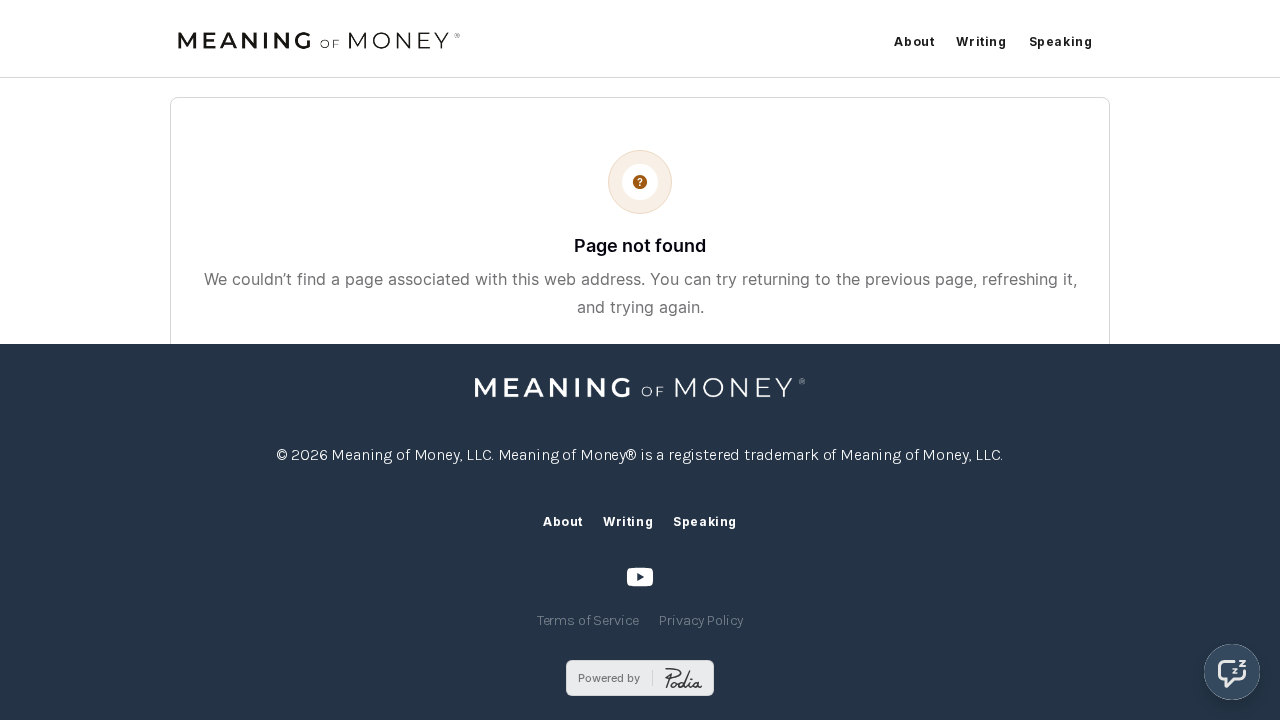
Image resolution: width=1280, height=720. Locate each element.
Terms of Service (588, 620)
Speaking (1061, 41)
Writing (981, 41)
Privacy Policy (701, 620)
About (914, 41)
